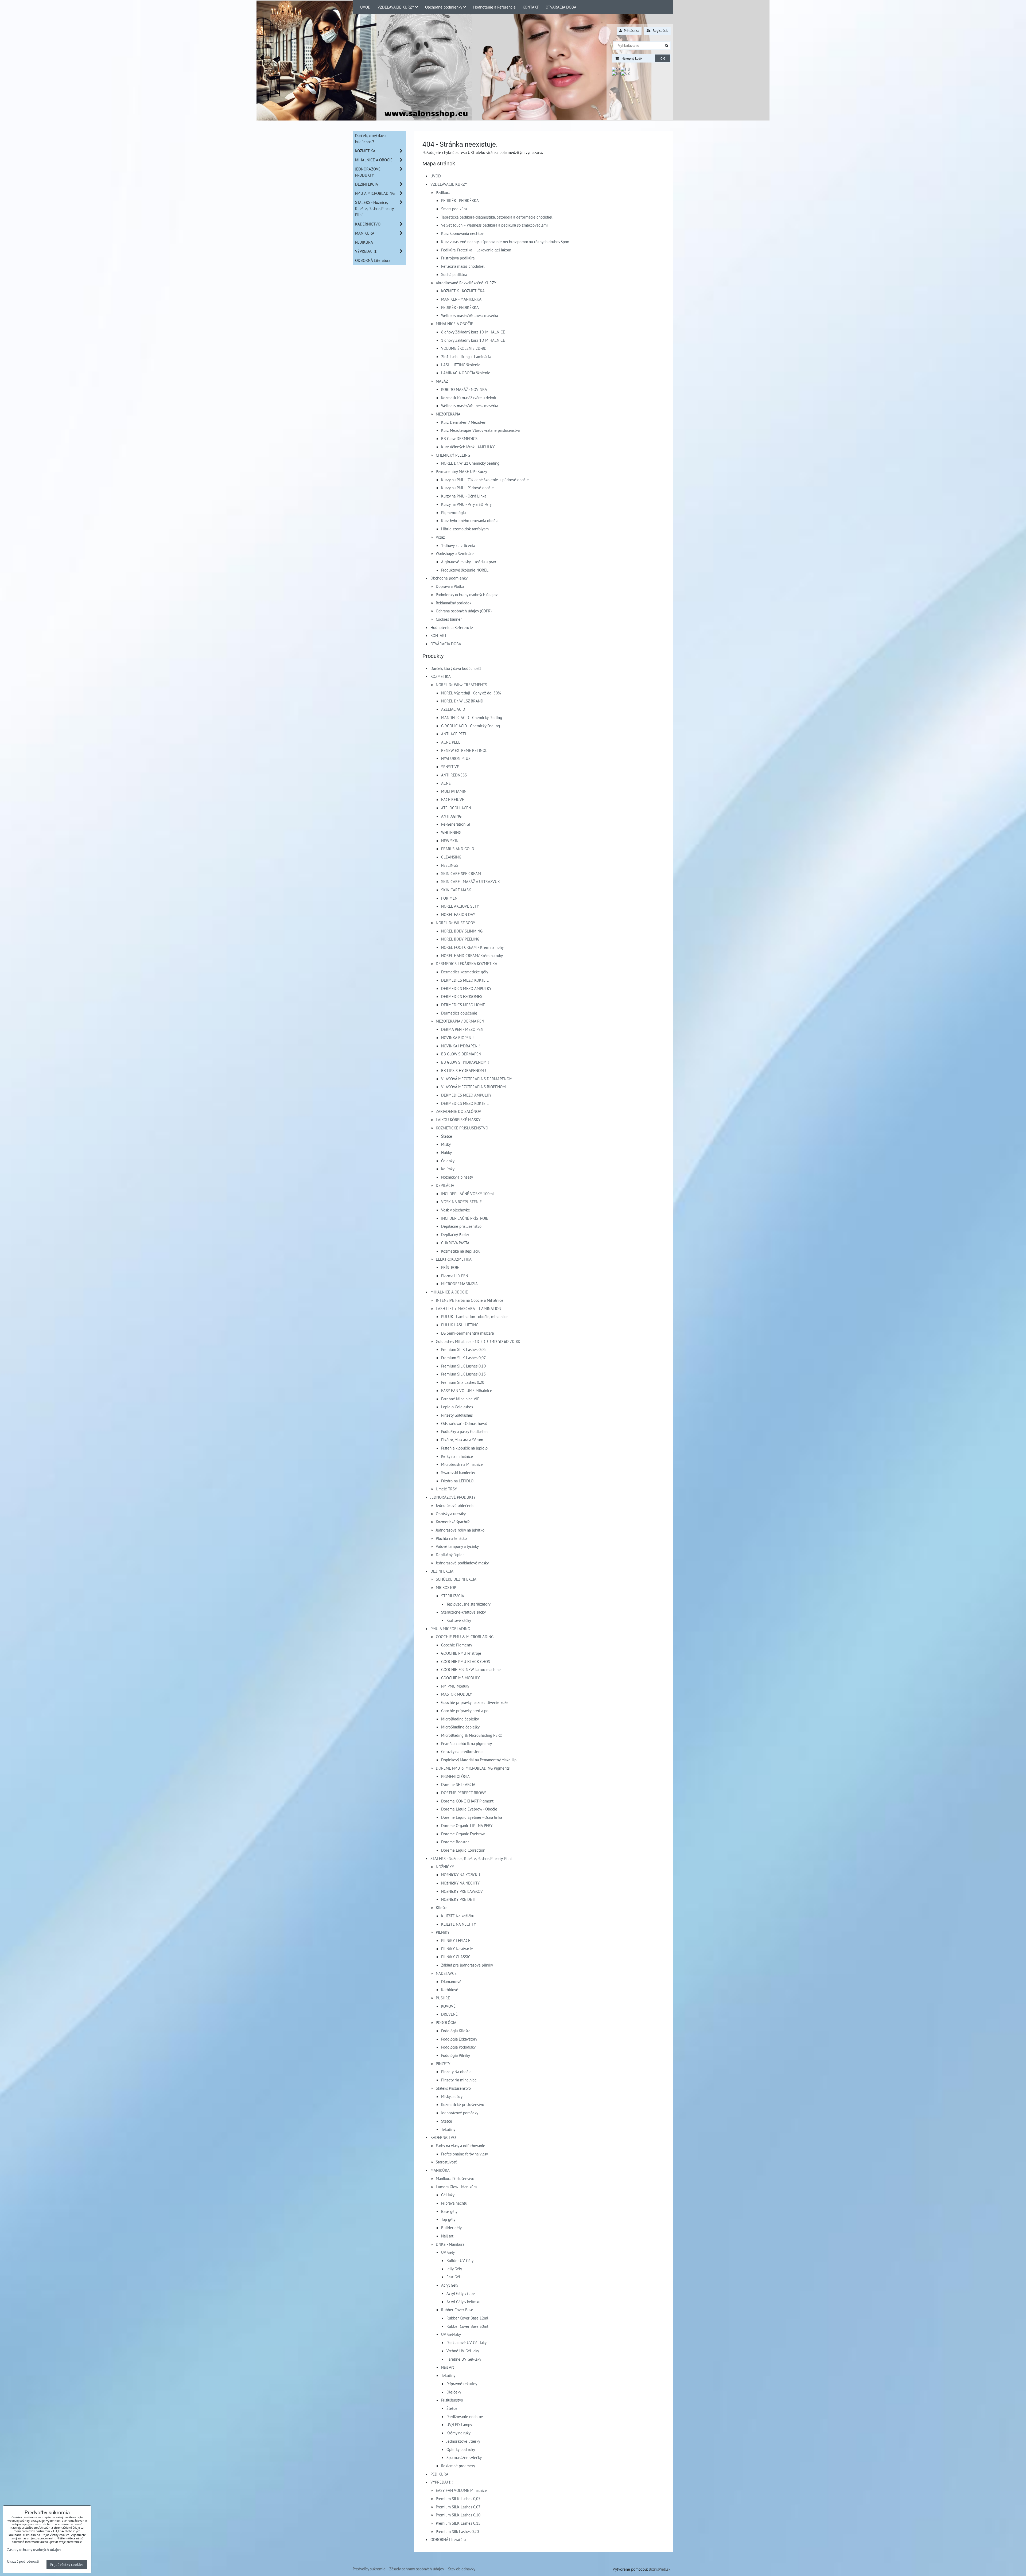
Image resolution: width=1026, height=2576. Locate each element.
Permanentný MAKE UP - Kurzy (461, 471)
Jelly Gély (454, 2269)
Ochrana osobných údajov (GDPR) (464, 611)
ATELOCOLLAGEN (456, 808)
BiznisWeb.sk (660, 2569)
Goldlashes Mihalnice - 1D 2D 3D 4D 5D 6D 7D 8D (478, 1341)
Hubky (446, 1152)
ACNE (446, 783)
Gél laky (448, 2195)
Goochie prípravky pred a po (465, 1711)
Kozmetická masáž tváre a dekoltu (470, 398)
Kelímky (448, 1169)
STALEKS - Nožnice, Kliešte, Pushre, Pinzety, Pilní (471, 1858)
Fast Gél (453, 2277)
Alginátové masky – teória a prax (469, 562)
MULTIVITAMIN (454, 791)
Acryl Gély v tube (461, 2293)
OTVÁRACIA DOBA (561, 7)
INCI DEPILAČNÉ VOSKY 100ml (467, 1194)
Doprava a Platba (450, 586)
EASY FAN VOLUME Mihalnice (467, 1390)
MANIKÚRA (440, 2170)
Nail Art (448, 2367)
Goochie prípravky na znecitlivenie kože (475, 1702)
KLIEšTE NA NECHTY (458, 1924)
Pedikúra (443, 192)
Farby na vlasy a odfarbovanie (460, 2146)
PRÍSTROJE (450, 1267)
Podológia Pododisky (458, 2047)
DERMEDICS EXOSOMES (462, 996)
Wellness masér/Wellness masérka (470, 315)
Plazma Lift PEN (455, 1276)
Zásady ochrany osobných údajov (417, 2569)
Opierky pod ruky (461, 2449)
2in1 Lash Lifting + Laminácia (466, 356)
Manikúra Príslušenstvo (455, 2178)
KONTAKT (531, 7)
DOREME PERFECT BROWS (464, 1793)
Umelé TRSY (446, 1489)
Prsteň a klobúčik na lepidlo (464, 1448)
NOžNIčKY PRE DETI (458, 1899)
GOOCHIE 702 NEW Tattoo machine (471, 1669)
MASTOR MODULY (456, 1694)
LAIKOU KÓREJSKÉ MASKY (458, 1120)
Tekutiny (448, 2129)
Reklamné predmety (458, 2466)
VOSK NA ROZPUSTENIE (461, 1202)
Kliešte (442, 1907)
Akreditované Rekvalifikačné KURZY (466, 283)
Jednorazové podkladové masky (462, 1563)
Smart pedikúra (454, 209)
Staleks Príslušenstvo (453, 2088)
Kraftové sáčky (459, 1620)
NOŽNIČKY (445, 1867)
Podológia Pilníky (456, 2055)
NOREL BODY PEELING (460, 939)
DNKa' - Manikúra (450, 2244)
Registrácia (660, 31)
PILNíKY (443, 1932)
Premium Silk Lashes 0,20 (463, 1382)
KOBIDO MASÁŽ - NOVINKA (464, 389)
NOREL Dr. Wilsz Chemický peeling (470, 463)
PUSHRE (443, 1998)
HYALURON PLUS (456, 758)
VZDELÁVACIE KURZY (396, 7)
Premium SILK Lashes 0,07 (463, 1358)
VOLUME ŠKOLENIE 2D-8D (464, 348)
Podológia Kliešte (456, 2031)
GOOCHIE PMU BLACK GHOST (467, 1661)
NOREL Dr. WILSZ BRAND (462, 701)
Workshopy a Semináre (455, 553)
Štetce (447, 1136)
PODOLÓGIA (446, 2022)
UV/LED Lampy (459, 2425)
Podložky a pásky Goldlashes (465, 1431)
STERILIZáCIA (453, 1596)
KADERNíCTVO (443, 2137)
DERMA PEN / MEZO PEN (462, 1029)
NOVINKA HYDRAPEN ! (460, 1046)
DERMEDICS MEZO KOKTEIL (465, 980)
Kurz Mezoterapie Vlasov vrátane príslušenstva (480, 430)
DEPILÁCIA (445, 1185)
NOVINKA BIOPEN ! (457, 1038)
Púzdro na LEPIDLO (457, 1481)
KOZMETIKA (441, 676)
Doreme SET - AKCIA (458, 1784)
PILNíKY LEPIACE (456, 1940)
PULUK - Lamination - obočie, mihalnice (474, 1316)
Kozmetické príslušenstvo (463, 2104)
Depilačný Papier (455, 1234)
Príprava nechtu (454, 2203)
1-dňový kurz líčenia (458, 545)
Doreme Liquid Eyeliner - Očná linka (472, 1817)
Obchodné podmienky (444, 7)
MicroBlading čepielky (460, 1719)
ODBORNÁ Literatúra (448, 2539)
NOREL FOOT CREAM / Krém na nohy (472, 947)
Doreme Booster (455, 1842)
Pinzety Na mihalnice (459, 2080)
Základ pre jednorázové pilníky (467, 1965)
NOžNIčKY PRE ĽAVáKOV (462, 1891)
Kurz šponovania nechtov (462, 233)
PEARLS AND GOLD (458, 849)
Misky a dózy (452, 2096)
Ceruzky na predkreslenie (462, 1751)
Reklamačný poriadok (454, 603)
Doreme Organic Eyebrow (463, 1834)
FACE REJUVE (453, 799)
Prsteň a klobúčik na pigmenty (467, 1743)
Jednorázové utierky (463, 2441)
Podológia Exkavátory (459, 2039)
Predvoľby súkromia (369, 2569)
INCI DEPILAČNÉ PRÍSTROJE (465, 1218)
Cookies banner (449, 619)
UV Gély (448, 2252)
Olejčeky (454, 2392)
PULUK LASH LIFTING (460, 1325)
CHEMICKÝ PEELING (453, 455)
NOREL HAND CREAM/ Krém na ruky (472, 955)
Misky (446, 1144)
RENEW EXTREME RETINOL (464, 750)
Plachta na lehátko (451, 1538)
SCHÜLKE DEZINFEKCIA (456, 1579)
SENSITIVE (450, 767)
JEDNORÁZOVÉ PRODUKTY (453, 1497)
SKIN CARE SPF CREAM (461, 873)
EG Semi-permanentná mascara (467, 1333)
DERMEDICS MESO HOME (463, 1005)
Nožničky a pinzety (457, 1177)
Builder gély (451, 2228)
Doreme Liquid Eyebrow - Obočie (469, 1809)
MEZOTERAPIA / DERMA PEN (460, 1021)
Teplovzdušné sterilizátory (469, 1604)
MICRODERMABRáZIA (459, 1284)
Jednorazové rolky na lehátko (460, 1530)
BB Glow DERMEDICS (459, 438)
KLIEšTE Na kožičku (458, 1916)
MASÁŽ (442, 381)
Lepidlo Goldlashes (457, 1407)
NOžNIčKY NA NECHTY (460, 1883)
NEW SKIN (450, 841)
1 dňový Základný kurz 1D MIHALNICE (473, 340)
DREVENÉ (449, 2014)
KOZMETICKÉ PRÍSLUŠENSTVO (462, 1128)
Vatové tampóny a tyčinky (457, 1546)
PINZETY (443, 2064)
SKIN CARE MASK (456, 890)
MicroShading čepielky (460, 1727)
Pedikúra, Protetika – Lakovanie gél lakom (476, 250)
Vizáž (440, 537)
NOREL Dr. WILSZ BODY (455, 923)
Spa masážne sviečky (464, 2457)
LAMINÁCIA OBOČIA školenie (466, 373)
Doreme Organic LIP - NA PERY (467, 1825)
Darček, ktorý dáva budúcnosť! (456, 668)
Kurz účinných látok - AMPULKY (468, 447)
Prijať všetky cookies (67, 2564)
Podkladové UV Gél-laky (467, 2342)
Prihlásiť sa (631, 31)
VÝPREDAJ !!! (442, 2482)
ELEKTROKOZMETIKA (454, 1259)
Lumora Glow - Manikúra (456, 2187)
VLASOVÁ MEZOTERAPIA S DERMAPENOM (477, 1079)
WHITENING (451, 832)
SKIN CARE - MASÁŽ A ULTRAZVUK (471, 881)
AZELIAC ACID (453, 709)
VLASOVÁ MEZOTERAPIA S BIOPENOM (473, 1087)
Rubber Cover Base (457, 2310)
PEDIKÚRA (439, 2474)
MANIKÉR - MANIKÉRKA (461, 299)
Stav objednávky (462, 2569)
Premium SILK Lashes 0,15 (463, 1374)
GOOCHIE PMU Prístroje (461, 1653)
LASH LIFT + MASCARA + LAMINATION (469, 1308)
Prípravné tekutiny (462, 2384)
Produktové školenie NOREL (465, 570)
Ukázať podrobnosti (23, 2561)
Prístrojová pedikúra (458, 258)
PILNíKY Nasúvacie (457, 1949)
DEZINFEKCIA (442, 1571)
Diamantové (451, 1981)
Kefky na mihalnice (457, 1456)
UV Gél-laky (451, 2334)
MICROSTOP (446, 1587)
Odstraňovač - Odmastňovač (464, 1423)
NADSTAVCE (446, 1973)
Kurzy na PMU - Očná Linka (464, 496)
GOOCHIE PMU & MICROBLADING (465, 1637)
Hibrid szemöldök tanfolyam (465, 529)
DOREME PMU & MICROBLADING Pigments (473, 1768)
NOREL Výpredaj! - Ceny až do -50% (471, 693)
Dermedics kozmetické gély (465, 972)
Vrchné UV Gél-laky (463, 2351)
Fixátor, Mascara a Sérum (462, 1440)
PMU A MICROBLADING (450, 1629)
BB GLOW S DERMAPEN (461, 1054)
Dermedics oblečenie (459, 1013)
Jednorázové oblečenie (455, 1505)
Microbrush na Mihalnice (462, 1464)
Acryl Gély (450, 2285)
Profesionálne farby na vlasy (465, 2154)
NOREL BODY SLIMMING (462, 931)
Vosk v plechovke (456, 1210)
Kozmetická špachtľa (453, 1522)
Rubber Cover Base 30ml (467, 2326)
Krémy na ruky (458, 2433)
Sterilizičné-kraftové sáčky (463, 1612)
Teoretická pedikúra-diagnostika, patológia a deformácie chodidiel (497, 217)
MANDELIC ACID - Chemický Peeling (472, 717)
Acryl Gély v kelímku (463, 2302)
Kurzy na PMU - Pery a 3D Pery (466, 504)
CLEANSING (451, 857)
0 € (663, 58)
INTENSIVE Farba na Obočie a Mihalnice (470, 1300)
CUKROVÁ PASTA (455, 1243)
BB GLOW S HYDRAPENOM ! (465, 1062)
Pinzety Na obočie (456, 2072)
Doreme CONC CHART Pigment (467, 1801)
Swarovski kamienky (458, 1472)
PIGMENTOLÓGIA (455, 1776)
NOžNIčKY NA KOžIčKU (461, 1875)
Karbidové (450, 1990)
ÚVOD (365, 7)
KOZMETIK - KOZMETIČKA (463, 291)
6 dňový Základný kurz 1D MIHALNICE (473, 332)
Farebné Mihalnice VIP (460, 1399)
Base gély (449, 2211)
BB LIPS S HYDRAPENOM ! (464, 1070)
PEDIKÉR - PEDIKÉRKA (460, 200)
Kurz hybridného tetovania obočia (470, 520)
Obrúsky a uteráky (451, 1514)
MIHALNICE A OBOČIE (454, 324)
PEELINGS (450, 865)
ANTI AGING (451, 816)
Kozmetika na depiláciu (461, 1251)
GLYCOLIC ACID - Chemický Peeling (471, 726)
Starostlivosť (446, 2162)
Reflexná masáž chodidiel (463, 266)
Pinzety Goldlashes (457, 1415)
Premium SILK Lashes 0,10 (463, 1366)
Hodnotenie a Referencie (494, 7)
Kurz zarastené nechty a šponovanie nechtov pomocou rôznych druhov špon (505, 242)
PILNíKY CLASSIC (456, 1957)
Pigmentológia (453, 512)
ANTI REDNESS (454, 775)
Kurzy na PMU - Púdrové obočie (467, 488)
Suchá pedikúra (454, 274)
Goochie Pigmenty (457, 1645)
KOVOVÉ (448, 2006)
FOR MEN (449, 898)
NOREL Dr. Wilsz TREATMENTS (461, 685)
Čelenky (448, 1161)
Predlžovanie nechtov (465, 2416)
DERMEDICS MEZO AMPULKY (466, 988)
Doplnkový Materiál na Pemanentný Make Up (479, 1760)
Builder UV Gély (460, 2260)
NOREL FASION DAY (458, 914)
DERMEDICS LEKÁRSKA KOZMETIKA (467, 963)
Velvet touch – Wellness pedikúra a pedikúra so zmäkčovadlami (494, 225)
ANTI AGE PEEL (454, 734)
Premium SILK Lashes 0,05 (463, 1349)
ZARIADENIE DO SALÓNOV (458, 1111)
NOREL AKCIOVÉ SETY (460, 906)
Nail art (447, 2236)
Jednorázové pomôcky (460, 2113)
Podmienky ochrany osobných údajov (467, 595)
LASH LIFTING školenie (461, 365)
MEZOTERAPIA (448, 414)
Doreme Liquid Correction (463, 1850)
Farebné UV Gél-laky (464, 2359)
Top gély (448, 2219)
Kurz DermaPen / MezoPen (464, 422)
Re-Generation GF (456, 824)
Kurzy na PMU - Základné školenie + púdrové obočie (485, 480)
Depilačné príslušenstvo (461, 1226)
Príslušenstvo (452, 2400)
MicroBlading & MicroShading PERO (472, 1735)
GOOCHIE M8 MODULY (460, 1678)
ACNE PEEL (451, 742)
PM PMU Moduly (455, 1686)
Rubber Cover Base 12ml (467, 2318)
